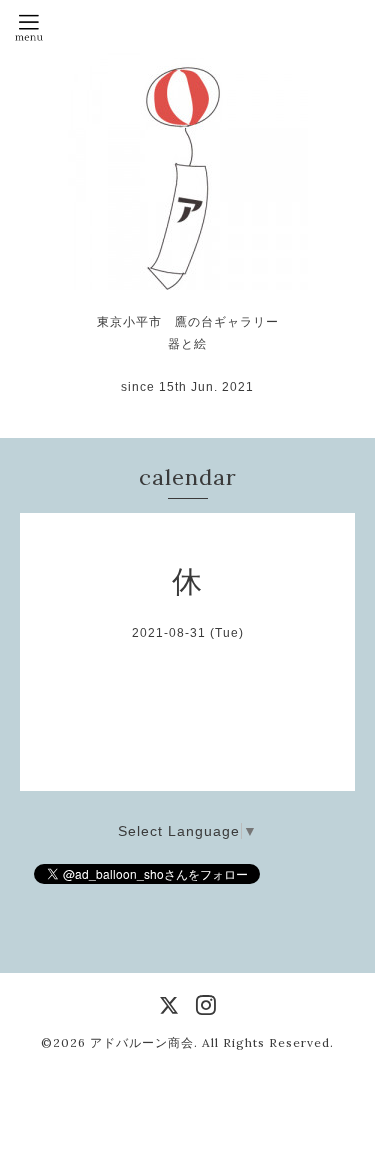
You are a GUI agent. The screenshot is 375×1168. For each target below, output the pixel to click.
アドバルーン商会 (142, 1042)
